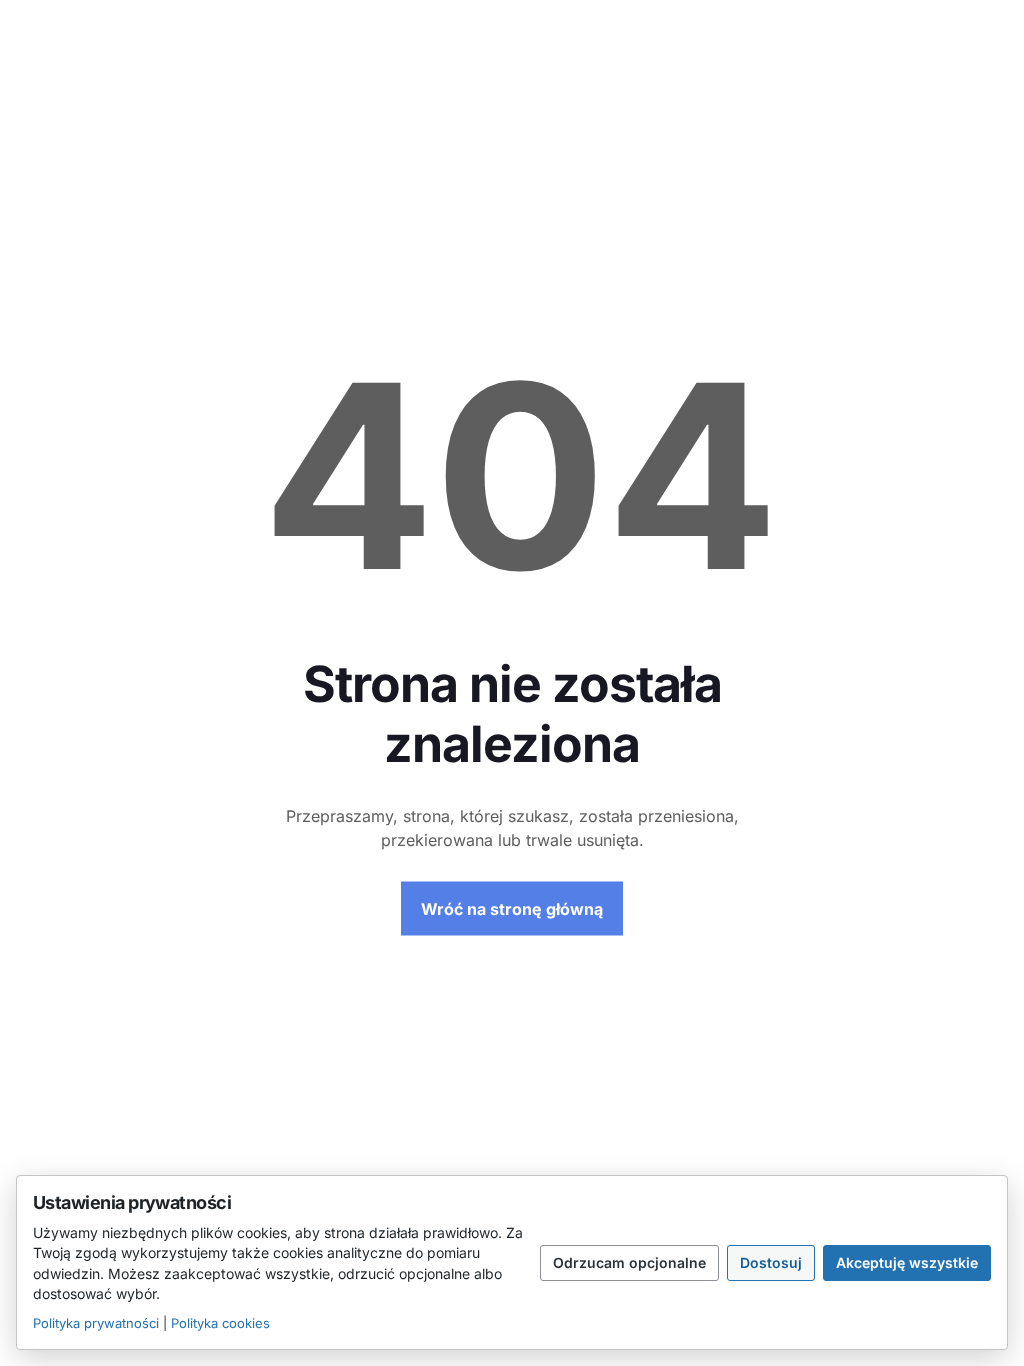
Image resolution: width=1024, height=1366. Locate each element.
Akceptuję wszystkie (907, 1262)
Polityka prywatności (96, 1323)
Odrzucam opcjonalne (629, 1262)
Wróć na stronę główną (512, 909)
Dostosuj (771, 1262)
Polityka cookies (220, 1323)
